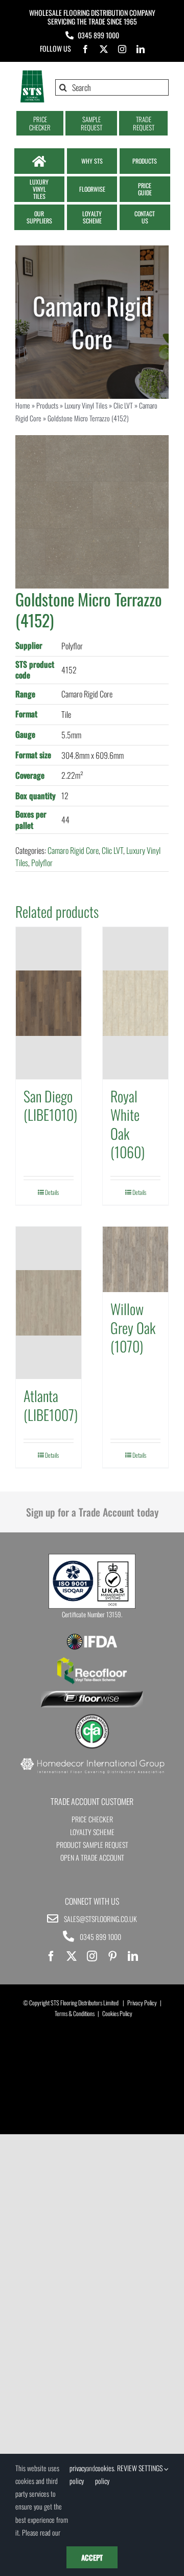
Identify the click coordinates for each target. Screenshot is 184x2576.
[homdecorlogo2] (92, 1759)
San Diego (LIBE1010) (50, 1105)
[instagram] (122, 49)
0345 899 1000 (98, 35)
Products (47, 405)
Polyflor (42, 863)
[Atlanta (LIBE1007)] (49, 1303)
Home (23, 405)
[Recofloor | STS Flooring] (92, 1661)
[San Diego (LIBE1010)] (49, 1003)
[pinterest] (112, 1956)
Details (52, 1192)
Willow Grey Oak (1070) (133, 1327)
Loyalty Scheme (92, 1832)
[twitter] (104, 49)
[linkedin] (141, 49)
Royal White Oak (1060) (128, 1124)
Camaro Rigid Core (73, 850)
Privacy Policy (142, 2003)
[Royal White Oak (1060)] (135, 1003)
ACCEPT (92, 2557)
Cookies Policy (117, 2013)
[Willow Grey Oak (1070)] (135, 1259)
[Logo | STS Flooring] (32, 74)
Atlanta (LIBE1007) (51, 1405)
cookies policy (105, 2474)
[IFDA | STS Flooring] (92, 1637)
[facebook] (85, 49)
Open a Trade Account (92, 1857)
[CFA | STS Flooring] (92, 1718)
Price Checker (92, 1819)
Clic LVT (123, 405)
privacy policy (78, 2474)
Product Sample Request (92, 1845)
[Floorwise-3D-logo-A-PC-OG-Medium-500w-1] (92, 1695)
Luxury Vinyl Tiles (86, 405)
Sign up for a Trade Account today (92, 1512)
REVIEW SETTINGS (141, 2468)
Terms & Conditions (75, 2013)
